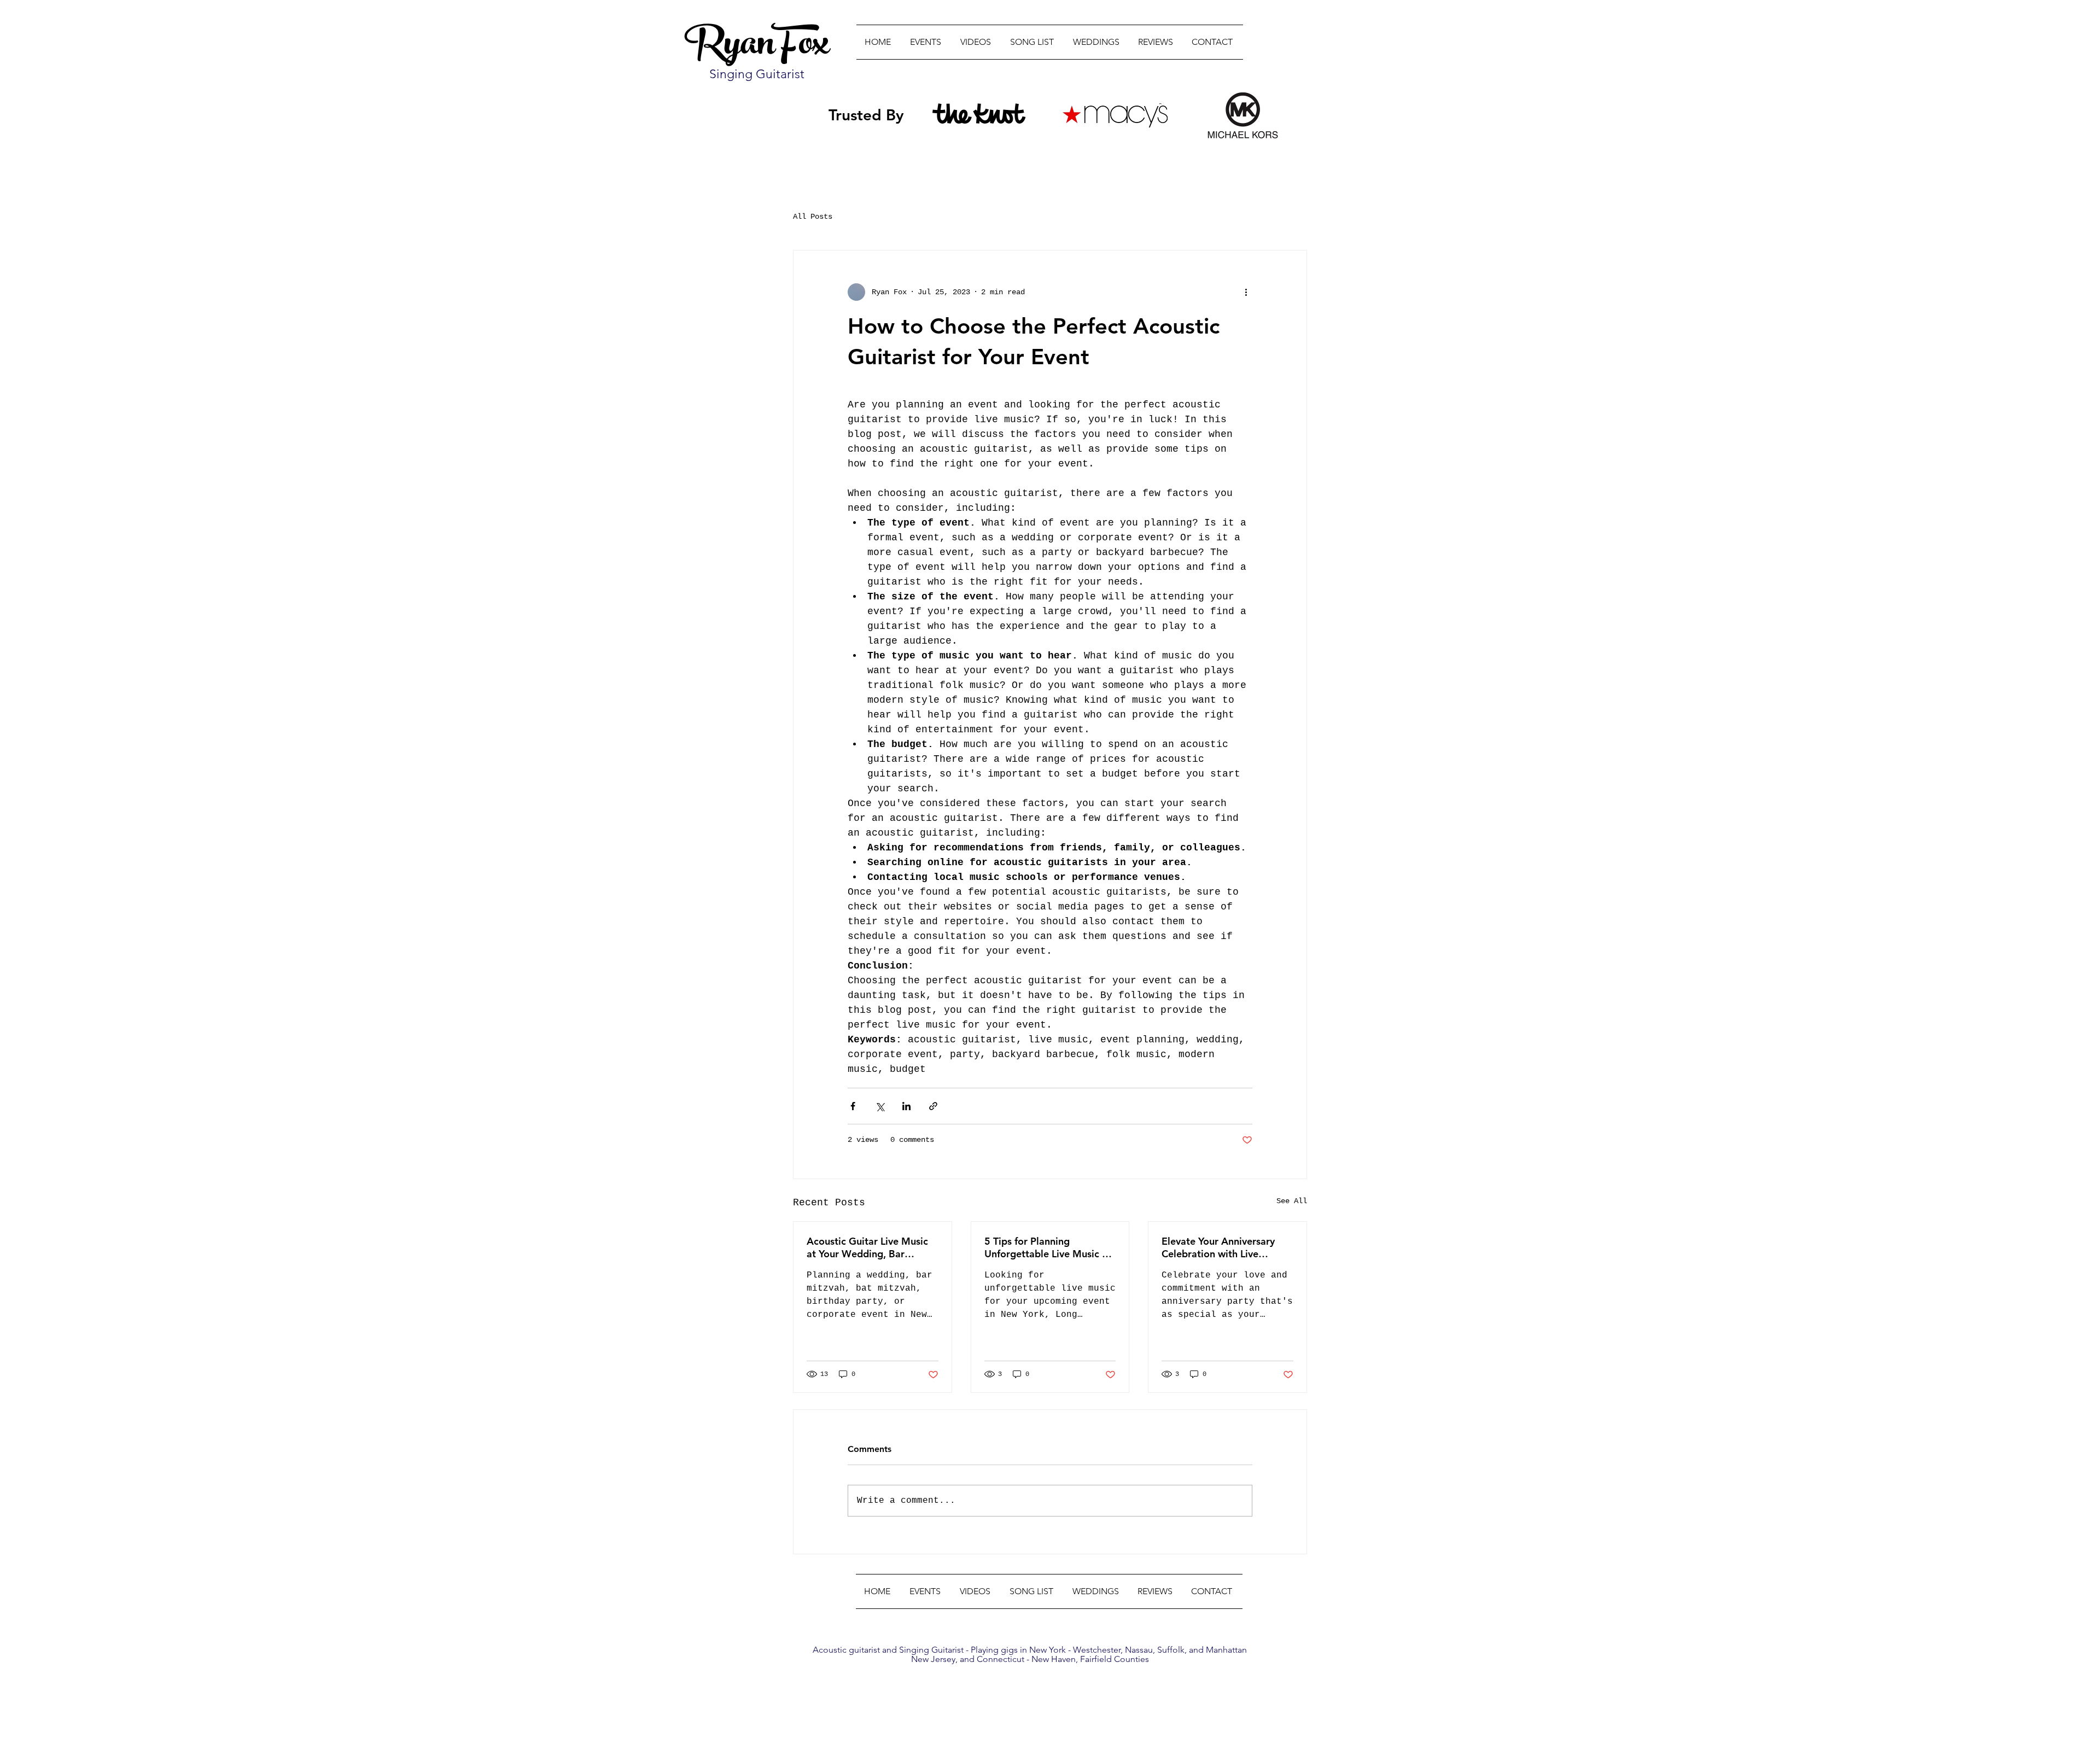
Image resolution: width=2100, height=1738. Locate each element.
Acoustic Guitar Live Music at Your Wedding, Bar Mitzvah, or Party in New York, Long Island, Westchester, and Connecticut (867, 1247)
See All (1292, 1201)
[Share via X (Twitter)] (880, 1106)
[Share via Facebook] (853, 1106)
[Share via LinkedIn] (906, 1106)
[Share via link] (933, 1106)
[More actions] (1246, 292)
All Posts (813, 217)
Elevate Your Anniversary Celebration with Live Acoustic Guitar (1218, 1247)
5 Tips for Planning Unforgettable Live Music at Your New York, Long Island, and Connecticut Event (1048, 1247)
